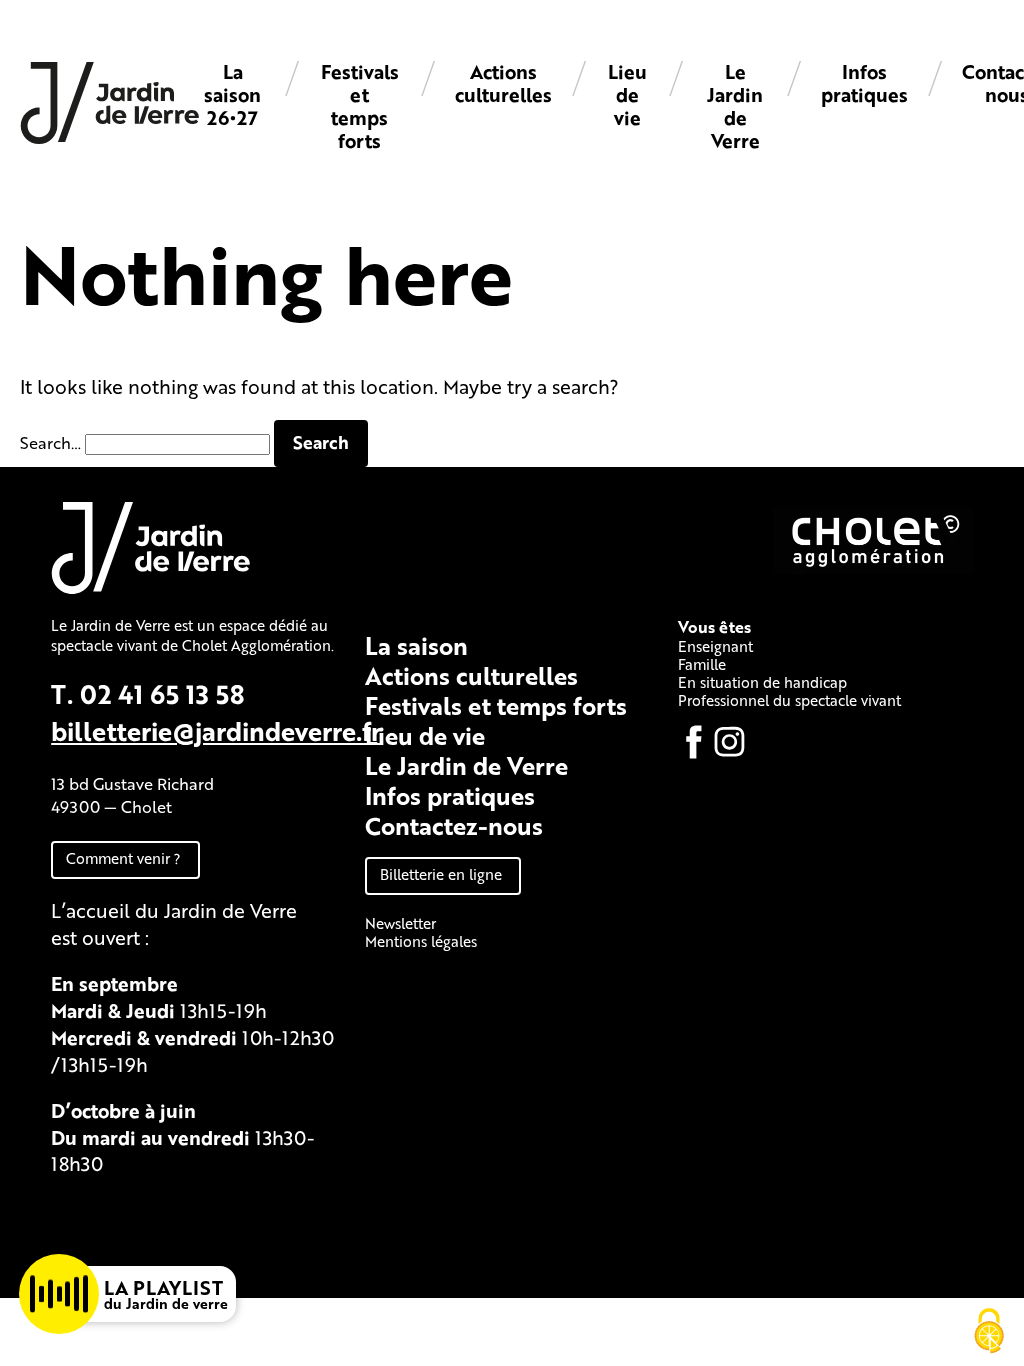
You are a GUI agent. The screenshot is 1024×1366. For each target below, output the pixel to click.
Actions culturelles (503, 83)
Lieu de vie (627, 94)
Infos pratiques (864, 83)
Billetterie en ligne (441, 874)
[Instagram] (730, 742)
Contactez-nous (454, 825)
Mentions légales (421, 941)
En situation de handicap (762, 682)
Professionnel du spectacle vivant (789, 700)
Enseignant (715, 646)
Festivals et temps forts (360, 106)
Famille (702, 664)
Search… (50, 442)
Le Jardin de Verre (735, 106)
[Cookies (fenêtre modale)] (989, 1332)
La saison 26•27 (232, 94)
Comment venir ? (123, 858)
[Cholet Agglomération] (873, 567)
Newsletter (400, 923)
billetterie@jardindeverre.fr (216, 730)
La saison (416, 645)
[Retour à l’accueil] (110, 138)
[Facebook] (694, 742)
